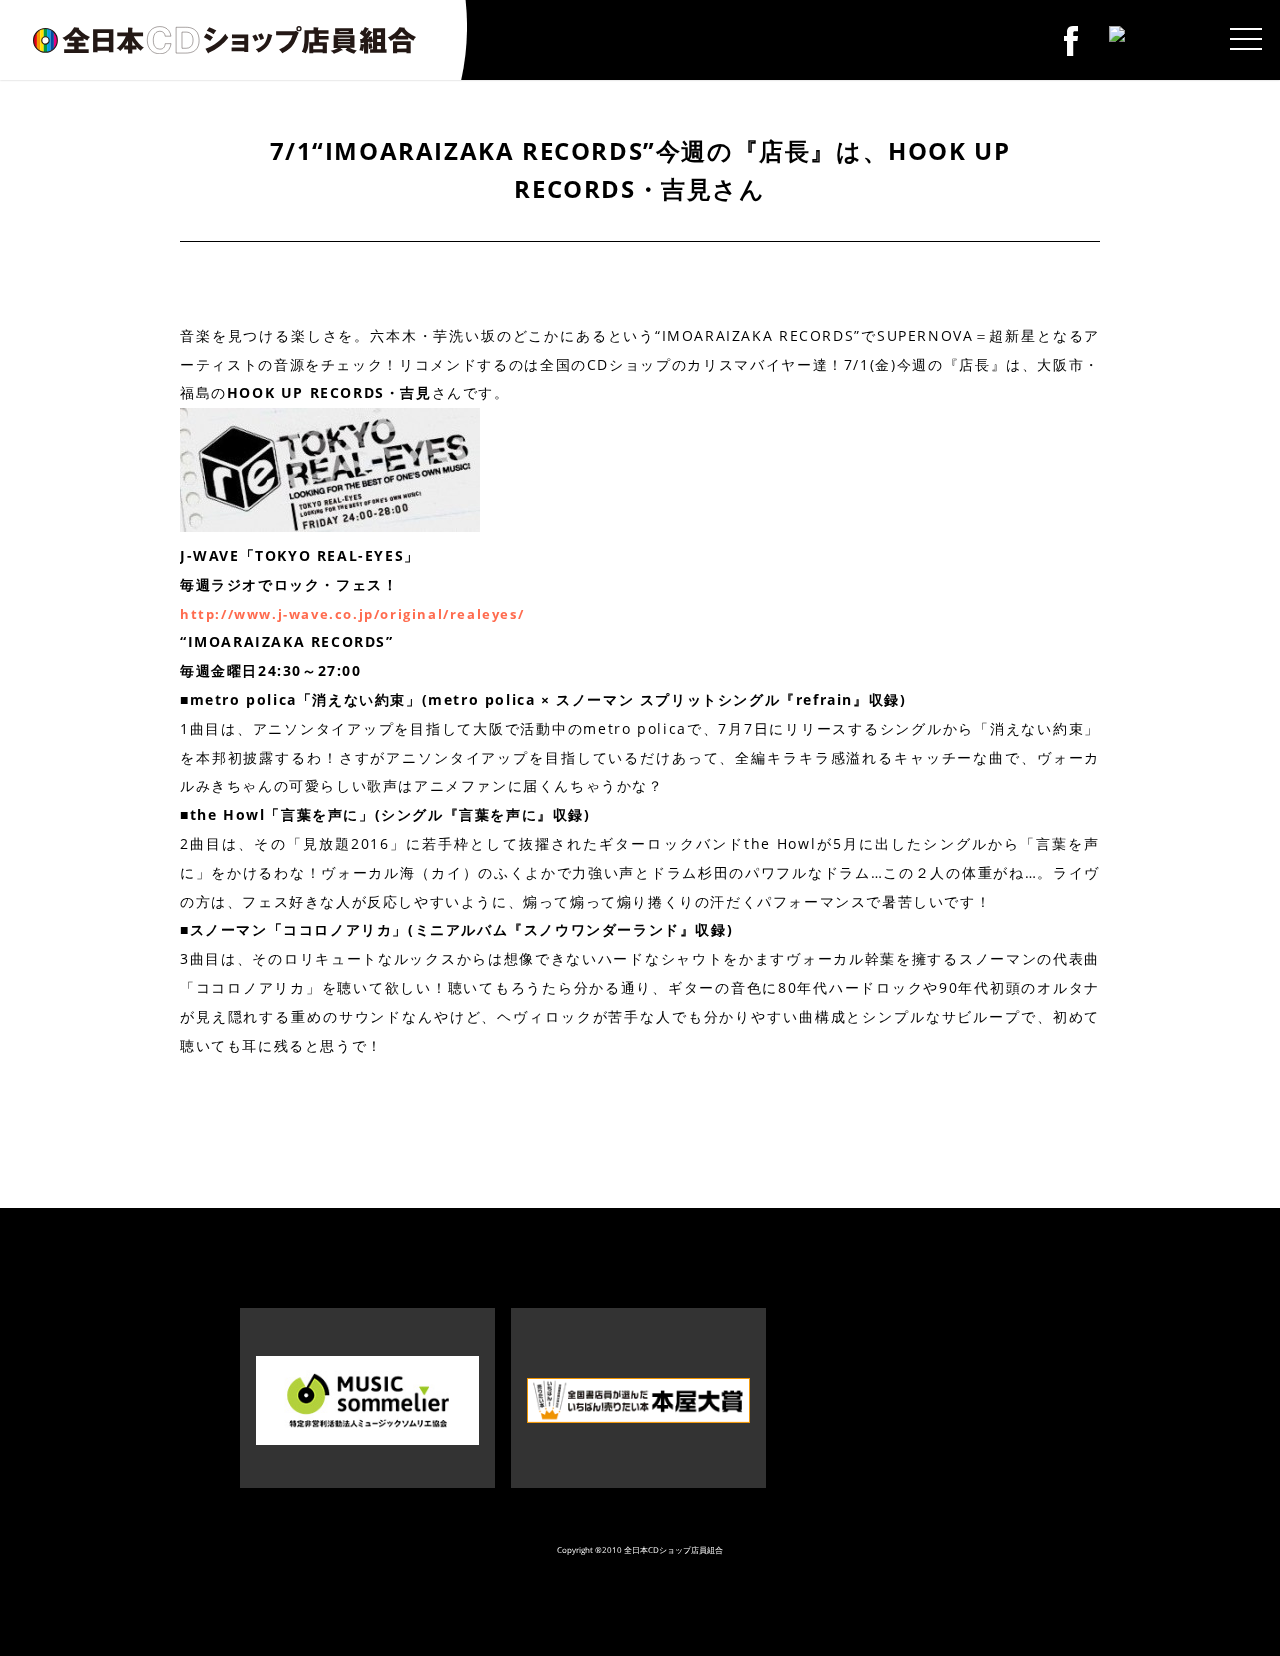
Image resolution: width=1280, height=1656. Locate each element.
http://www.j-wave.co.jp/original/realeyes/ (352, 614)
